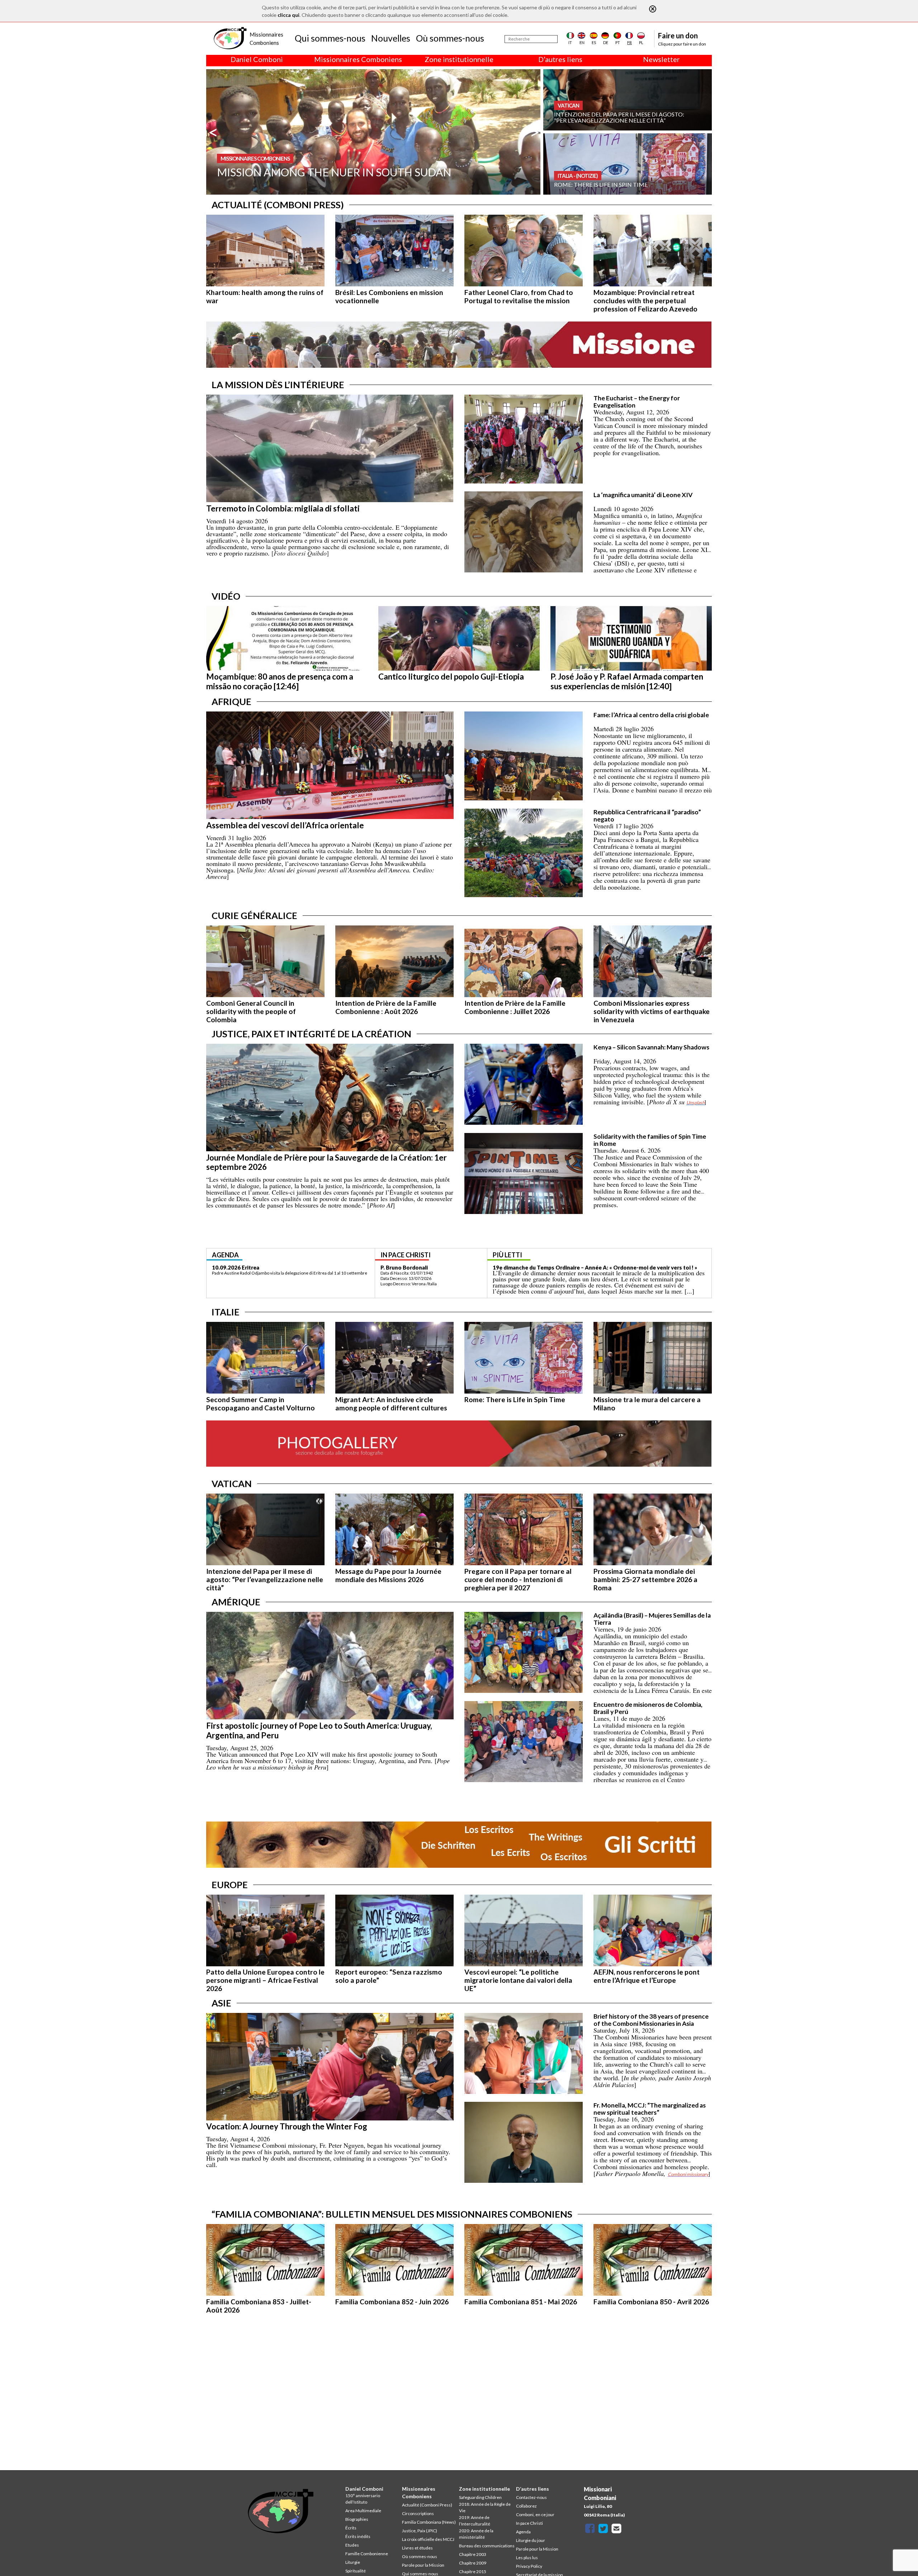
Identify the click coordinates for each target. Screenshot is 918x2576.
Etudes (352, 2545)
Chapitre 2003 (473, 2554)
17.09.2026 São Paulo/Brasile (249, 1267)
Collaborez (526, 2506)
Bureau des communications (487, 2546)
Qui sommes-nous (330, 38)
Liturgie (353, 2562)
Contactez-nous (531, 2497)
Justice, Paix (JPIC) (420, 2531)
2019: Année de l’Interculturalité (475, 2521)
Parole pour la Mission (423, 2565)
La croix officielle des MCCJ (428, 2539)
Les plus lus (527, 2558)
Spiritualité (356, 2571)
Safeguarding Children (480, 2497)
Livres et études (417, 2548)
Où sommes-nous (450, 38)
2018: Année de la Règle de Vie (485, 2507)
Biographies (357, 2519)
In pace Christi (529, 2523)
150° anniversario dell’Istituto (363, 2499)
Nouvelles (391, 38)
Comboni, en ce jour (535, 2515)
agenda (225, 1255)
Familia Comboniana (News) (429, 2522)
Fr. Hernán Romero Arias (412, 1267)
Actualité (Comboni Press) (427, 2505)
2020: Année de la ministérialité (476, 2534)
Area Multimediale (363, 2511)
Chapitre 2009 (473, 2563)
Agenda (523, 2532)
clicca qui (288, 15)
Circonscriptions (418, 2513)
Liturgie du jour (531, 2540)
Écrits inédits (358, 2536)
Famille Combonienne (367, 2554)
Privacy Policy (529, 2566)
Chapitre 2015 (473, 2572)
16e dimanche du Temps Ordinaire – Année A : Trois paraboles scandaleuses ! (591, 1267)
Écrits (351, 2528)
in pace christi (406, 1255)
